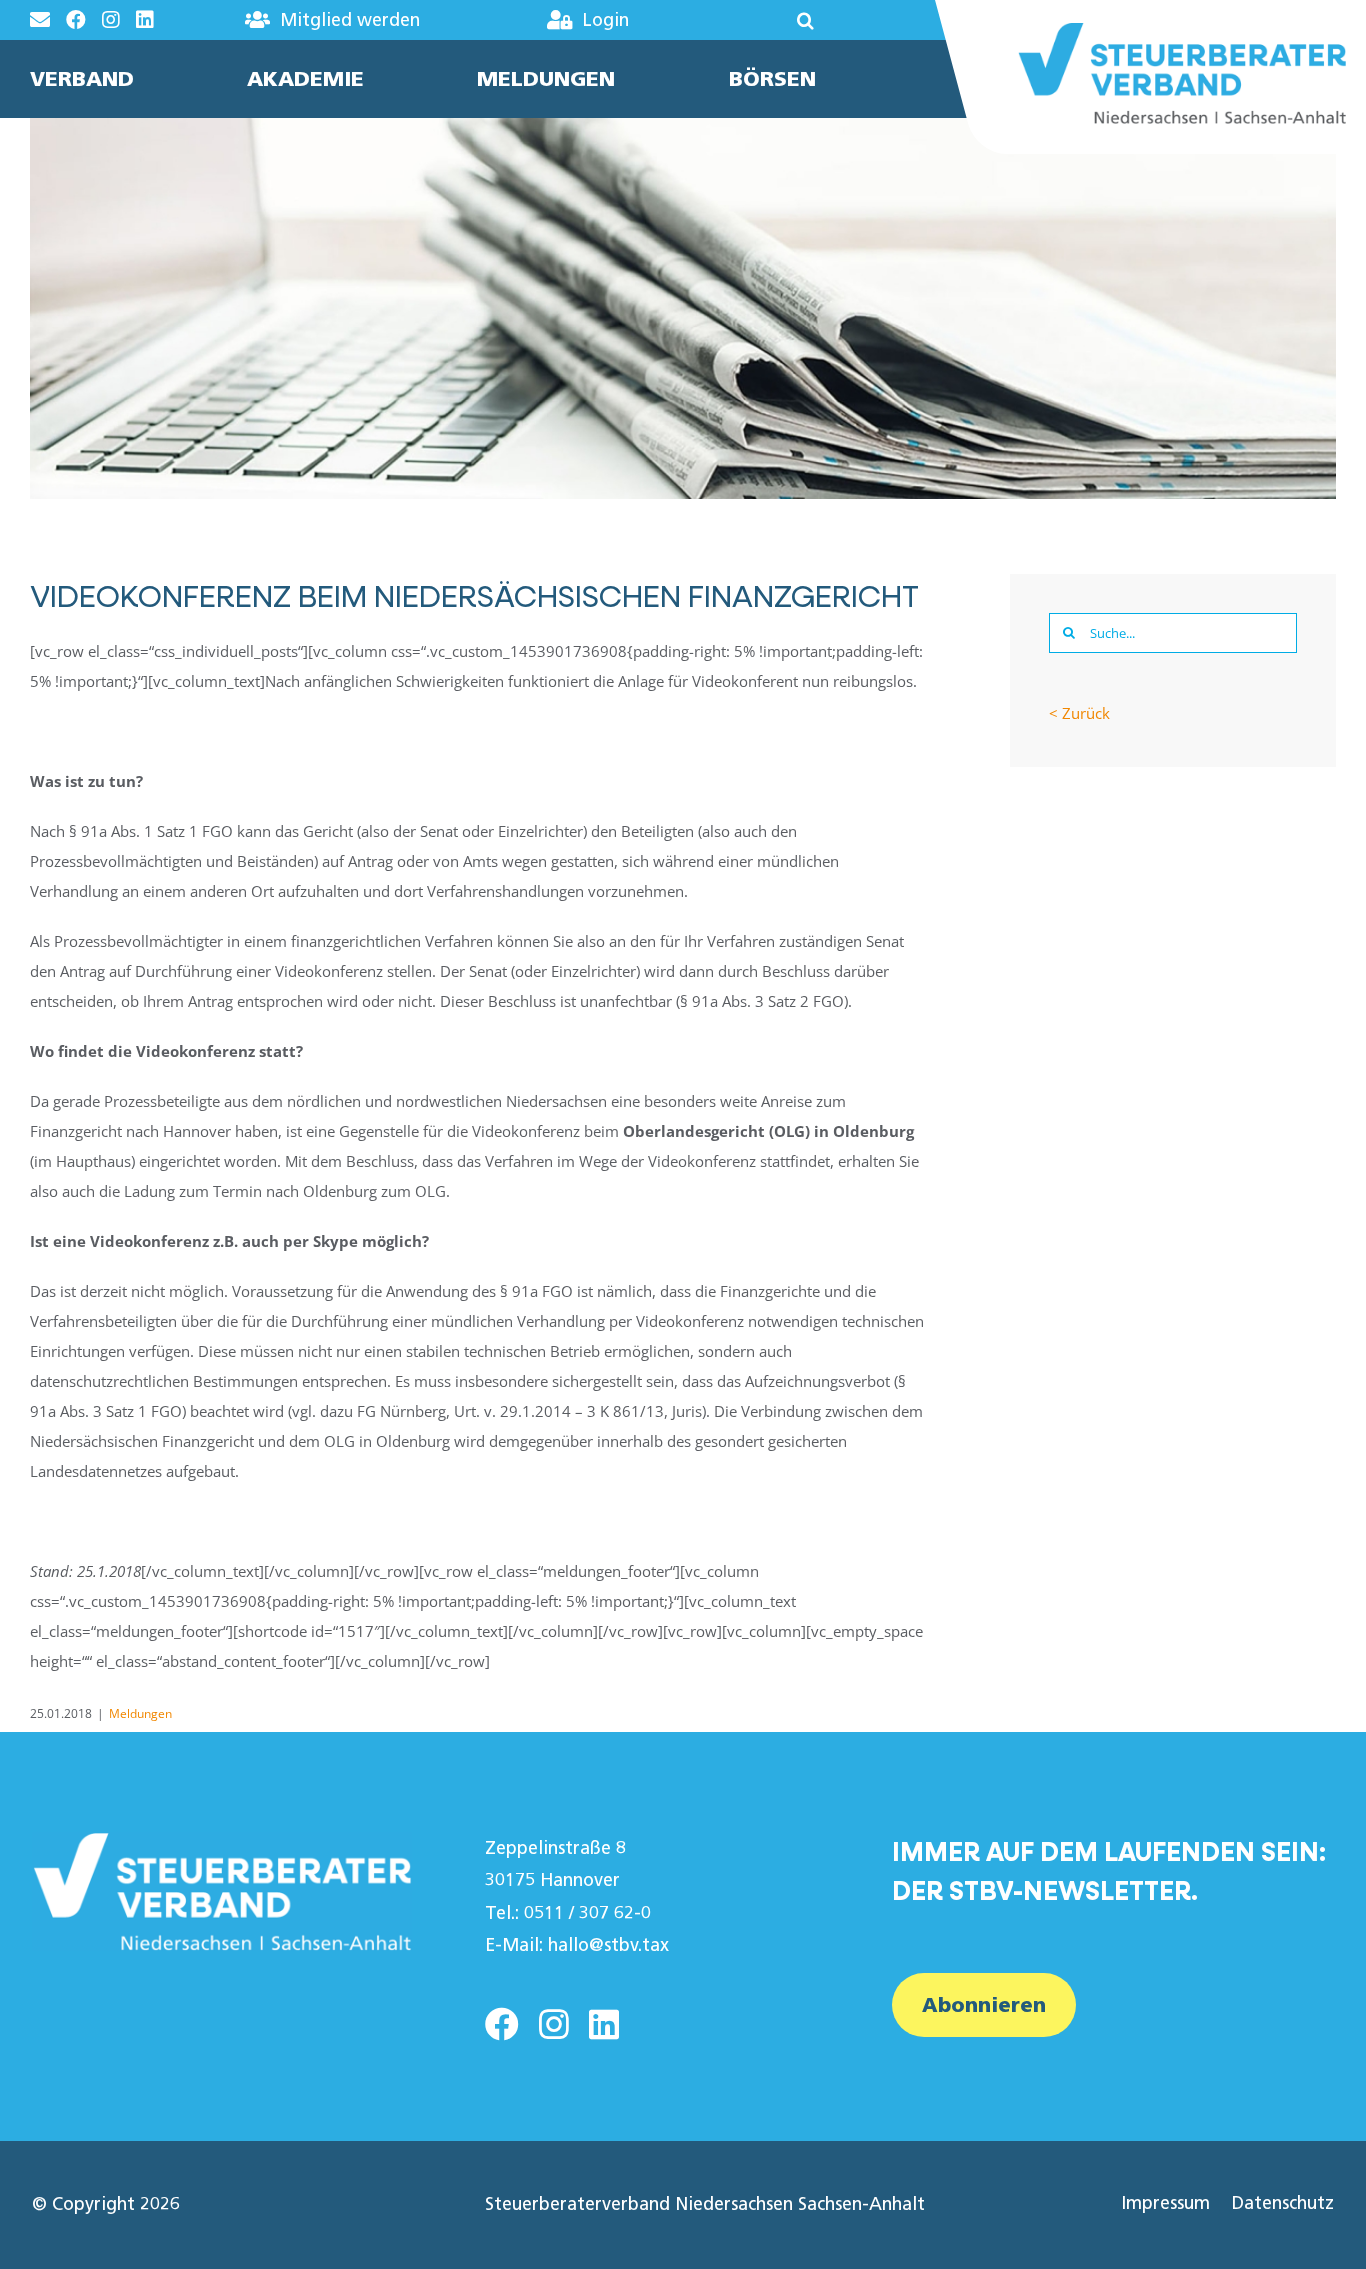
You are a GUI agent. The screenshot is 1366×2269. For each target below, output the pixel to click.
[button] (755, 20)
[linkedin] (604, 2024)
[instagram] (554, 2024)
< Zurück (1079, 713)
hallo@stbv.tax (608, 1945)
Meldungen (140, 1713)
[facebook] (502, 2024)
